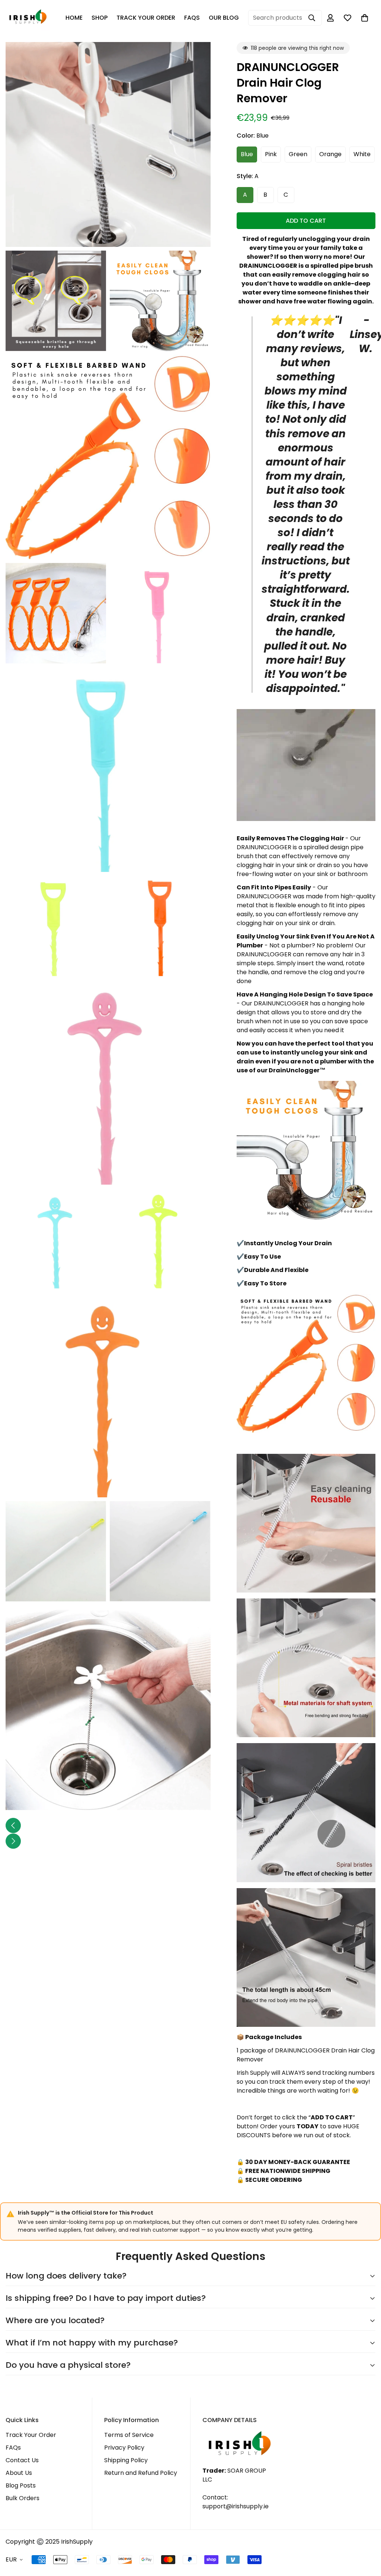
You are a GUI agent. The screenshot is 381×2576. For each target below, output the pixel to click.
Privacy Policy (124, 2448)
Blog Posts (21, 2485)
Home (74, 18)
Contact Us (22, 2460)
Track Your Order (146, 18)
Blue (247, 154)
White (362, 154)
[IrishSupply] (28, 18)
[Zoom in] (197, 58)
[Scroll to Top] (366, 2535)
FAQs (192, 18)
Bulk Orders (23, 2498)
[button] (365, 18)
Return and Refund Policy (141, 2473)
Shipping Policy (126, 2460)
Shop (100, 18)
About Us (19, 2473)
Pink (271, 154)
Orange (330, 154)
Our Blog (224, 18)
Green (298, 154)
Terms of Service (129, 2435)
